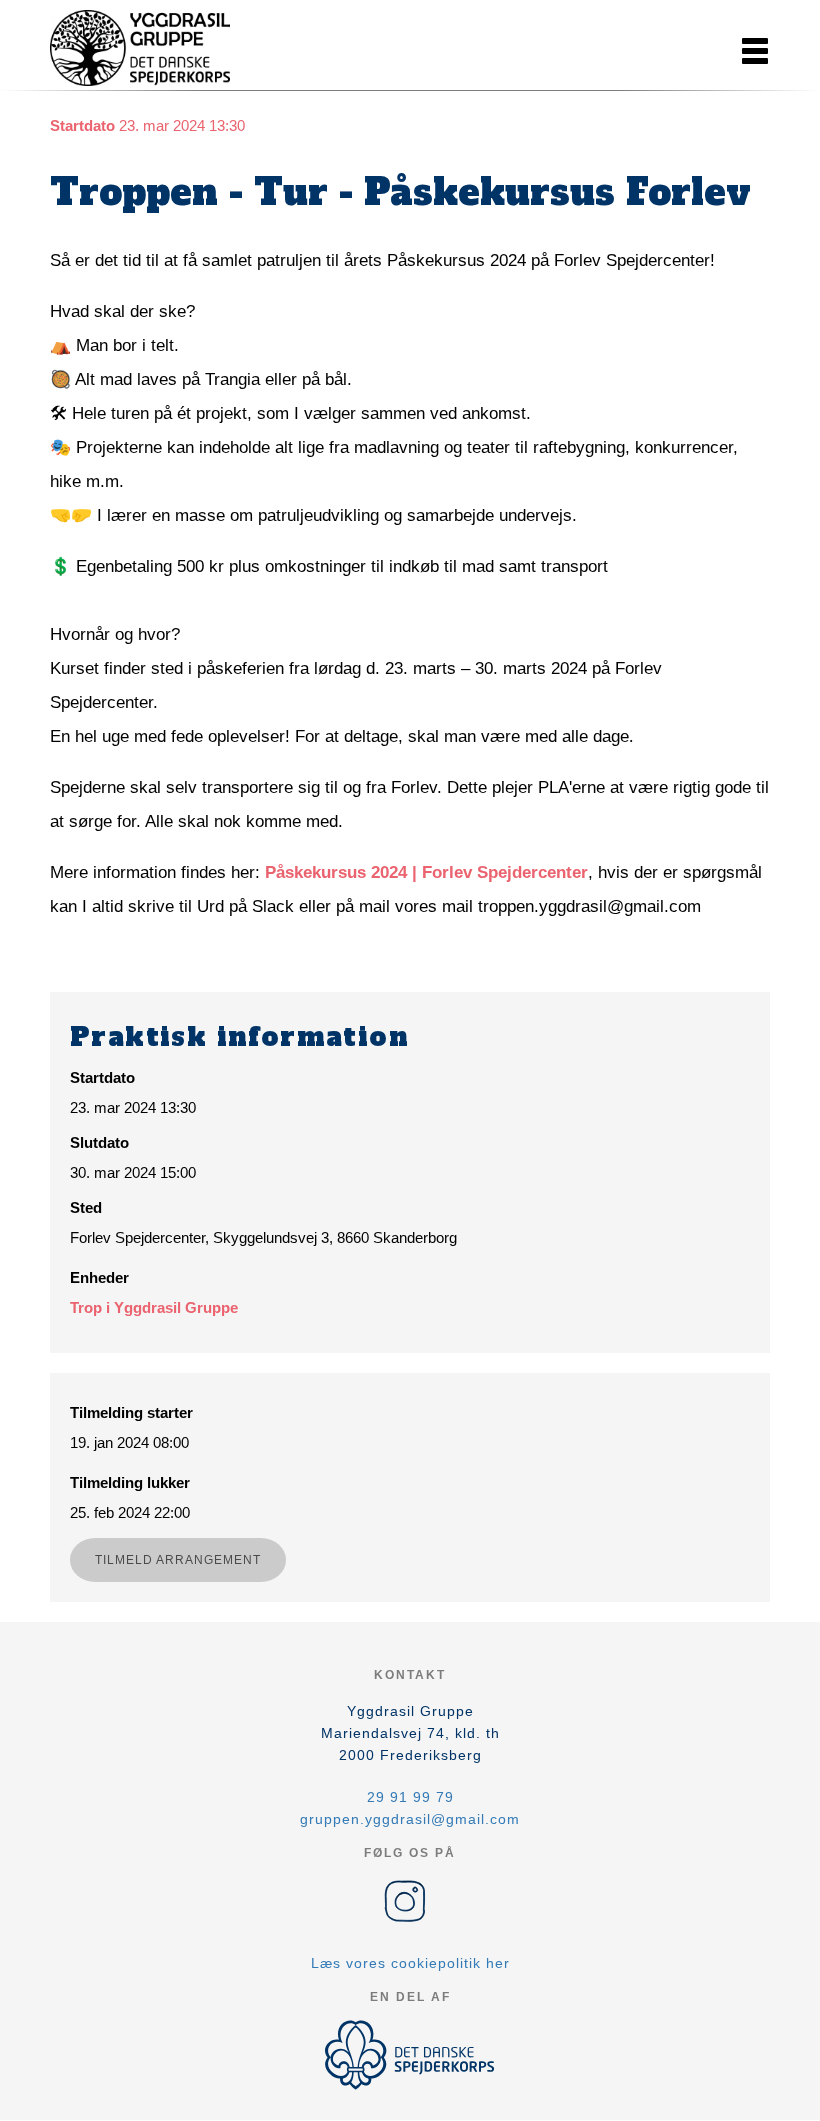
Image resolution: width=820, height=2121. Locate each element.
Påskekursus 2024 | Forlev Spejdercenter (426, 872)
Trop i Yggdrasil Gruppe (154, 1307)
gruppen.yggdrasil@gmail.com (410, 1819)
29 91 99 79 (410, 1797)
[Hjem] (140, 48)
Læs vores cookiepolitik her (410, 1963)
